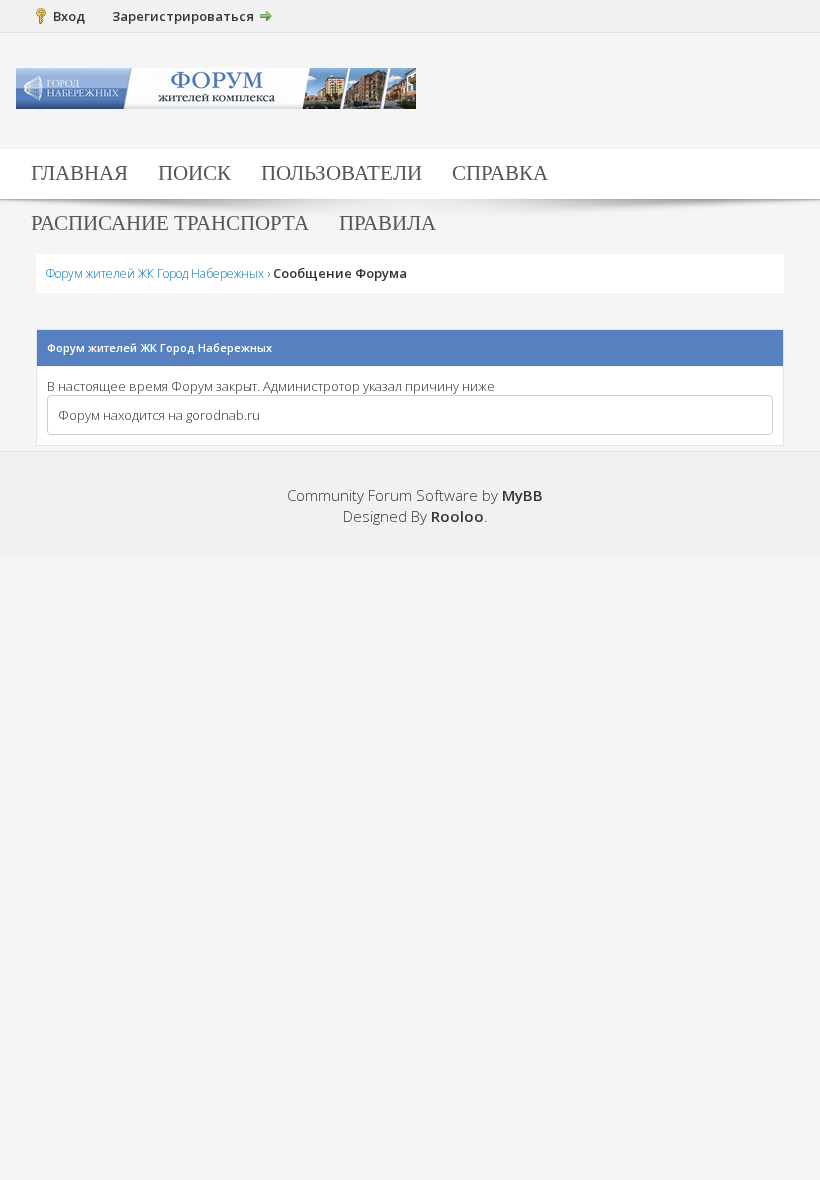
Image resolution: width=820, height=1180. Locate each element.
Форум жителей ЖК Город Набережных (155, 273)
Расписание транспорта (170, 223)
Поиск (194, 173)
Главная (79, 173)
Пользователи (341, 173)
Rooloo (457, 516)
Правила (387, 223)
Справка (500, 173)
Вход (69, 16)
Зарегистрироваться (183, 16)
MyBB (522, 495)
